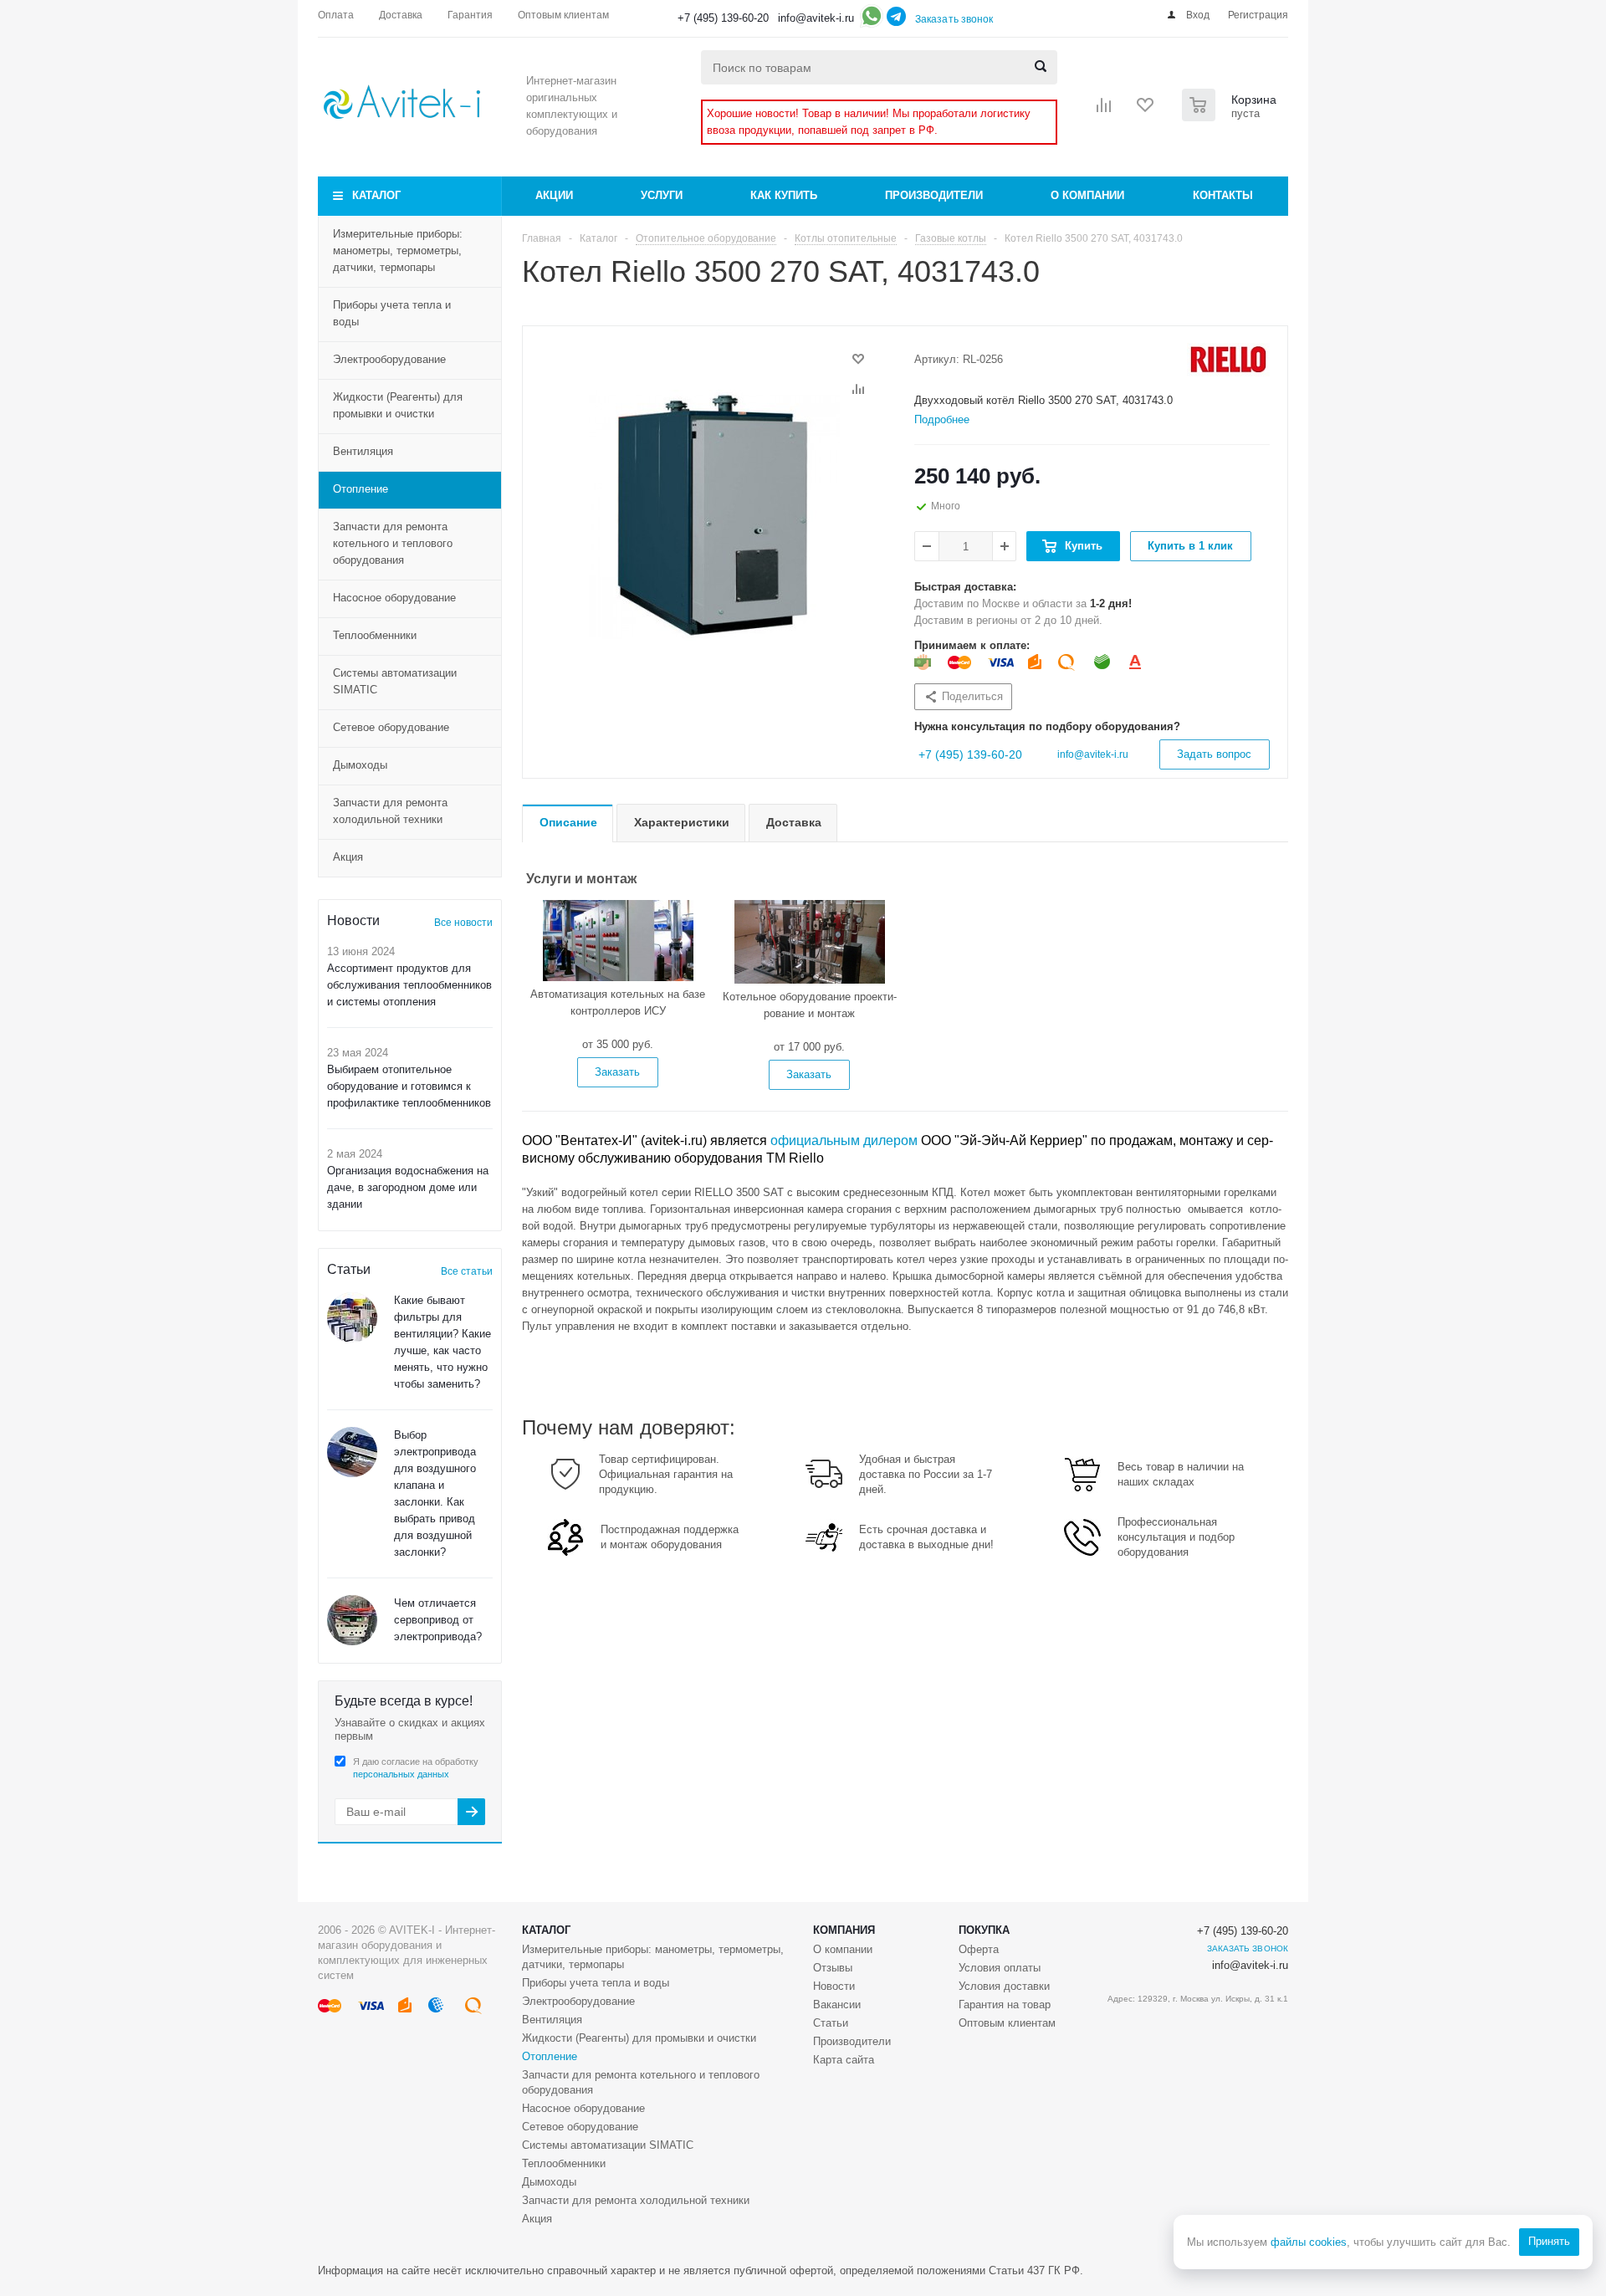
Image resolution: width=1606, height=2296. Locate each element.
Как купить (784, 195)
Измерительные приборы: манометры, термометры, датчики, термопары (398, 251)
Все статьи (467, 1271)
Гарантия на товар (1005, 2005)
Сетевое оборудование (391, 727)
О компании (1087, 195)
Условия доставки (1004, 1986)
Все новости (463, 923)
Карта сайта (844, 2060)
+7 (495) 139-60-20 (723, 18)
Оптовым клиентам (1007, 2023)
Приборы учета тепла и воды (392, 313)
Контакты (1223, 195)
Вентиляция (363, 451)
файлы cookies (1309, 2242)
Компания (844, 1930)
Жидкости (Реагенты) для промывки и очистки (398, 405)
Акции (554, 195)
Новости (834, 1986)
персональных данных (401, 1774)
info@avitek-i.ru (816, 18)
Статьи (831, 2023)
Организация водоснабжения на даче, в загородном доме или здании (408, 1187)
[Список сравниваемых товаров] (1104, 110)
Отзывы (833, 1968)
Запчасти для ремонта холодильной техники (390, 811)
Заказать (617, 1072)
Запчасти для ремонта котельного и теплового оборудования (393, 543)
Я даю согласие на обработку (416, 1768)
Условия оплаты (1000, 1968)
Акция (348, 857)
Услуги (662, 195)
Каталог (376, 195)
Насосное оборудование (394, 598)
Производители (934, 195)
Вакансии (837, 2005)
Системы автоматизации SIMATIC (395, 681)
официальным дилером (844, 1140)
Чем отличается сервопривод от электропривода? (438, 1620)
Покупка (984, 1930)
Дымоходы (360, 765)
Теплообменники (375, 635)
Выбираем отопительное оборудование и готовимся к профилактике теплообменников (409, 1086)
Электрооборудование (389, 359)
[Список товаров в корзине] (1231, 116)
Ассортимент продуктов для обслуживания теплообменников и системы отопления (409, 985)
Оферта (979, 1949)
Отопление (361, 489)
